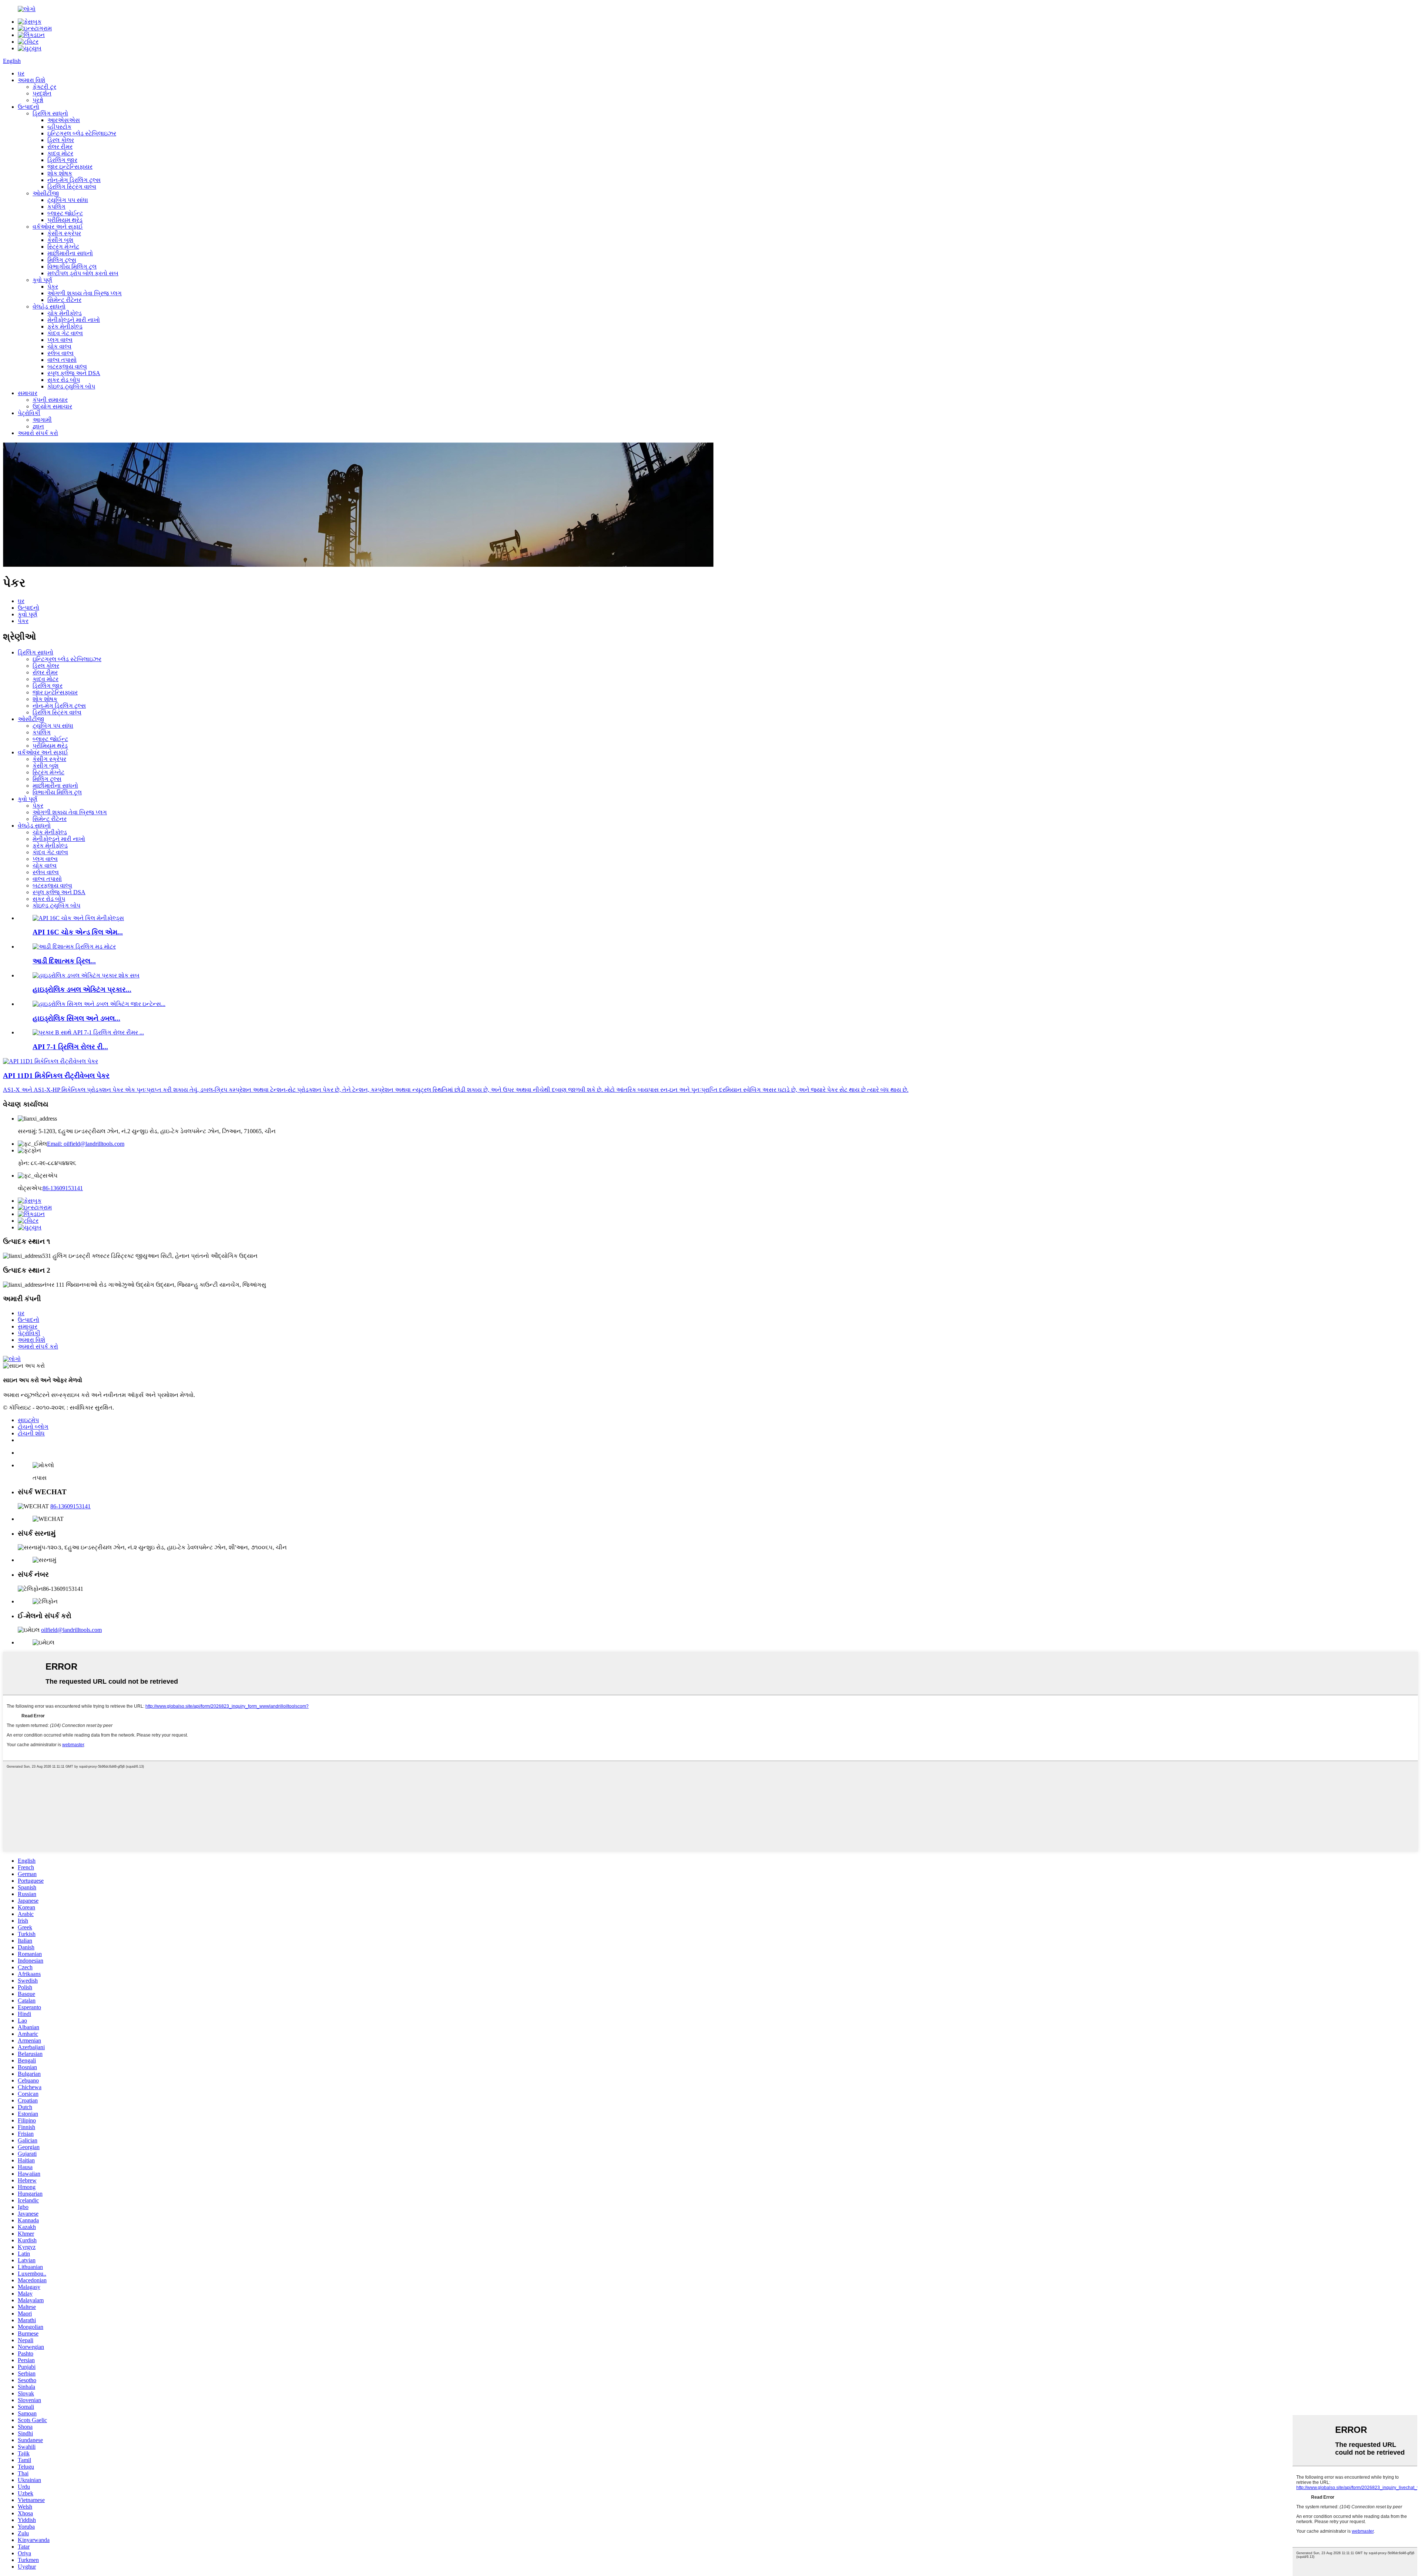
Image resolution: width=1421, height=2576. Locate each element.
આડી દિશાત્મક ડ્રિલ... (64, 961)
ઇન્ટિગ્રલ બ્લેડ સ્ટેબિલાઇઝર (82, 133)
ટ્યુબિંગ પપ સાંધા (68, 200)
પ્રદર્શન (42, 93)
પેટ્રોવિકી (29, 413)
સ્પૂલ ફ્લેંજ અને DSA (74, 373)
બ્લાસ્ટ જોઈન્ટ (65, 213)
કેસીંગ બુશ (60, 240)
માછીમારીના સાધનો (70, 253)
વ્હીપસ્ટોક (59, 127)
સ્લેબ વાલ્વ (61, 353)
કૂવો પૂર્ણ (42, 280)
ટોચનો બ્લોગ (33, 1427)
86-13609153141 (63, 1188)
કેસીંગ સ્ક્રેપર (64, 233)
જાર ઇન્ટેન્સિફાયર (70, 167)
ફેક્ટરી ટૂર (44, 87)
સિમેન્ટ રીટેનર (64, 300)
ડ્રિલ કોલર (61, 140)
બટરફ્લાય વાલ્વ (67, 366)
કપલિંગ (56, 207)
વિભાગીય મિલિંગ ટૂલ (72, 267)
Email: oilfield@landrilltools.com (86, 1144)
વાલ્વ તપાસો (62, 360)
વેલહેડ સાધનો (49, 307)
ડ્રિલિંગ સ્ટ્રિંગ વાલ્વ (72, 187)
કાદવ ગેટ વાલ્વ (65, 333)
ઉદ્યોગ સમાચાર (52, 406)
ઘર (21, 73)
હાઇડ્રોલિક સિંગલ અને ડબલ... (76, 1018)
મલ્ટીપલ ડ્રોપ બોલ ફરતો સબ (83, 273)
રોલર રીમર (60, 147)
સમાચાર (28, 393)
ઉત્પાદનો (28, 107)
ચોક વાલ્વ (59, 346)
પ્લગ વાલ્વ (60, 340)
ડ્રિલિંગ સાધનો (50, 113)
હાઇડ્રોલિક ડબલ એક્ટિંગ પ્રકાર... (82, 989)
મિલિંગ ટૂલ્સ (62, 260)
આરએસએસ (64, 120)
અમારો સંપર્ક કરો (38, 433)
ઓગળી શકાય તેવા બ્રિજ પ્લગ (85, 293)
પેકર (53, 287)
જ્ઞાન (38, 426)
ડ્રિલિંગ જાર (62, 160)
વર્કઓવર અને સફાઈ (58, 227)
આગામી (42, 420)
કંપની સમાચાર (50, 400)
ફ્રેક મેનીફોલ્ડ (65, 326)
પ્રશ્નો (38, 100)
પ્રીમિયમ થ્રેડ (65, 220)
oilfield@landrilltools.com (71, 1630)
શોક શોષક (60, 173)
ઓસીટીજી (46, 193)
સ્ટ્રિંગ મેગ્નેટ (63, 247)
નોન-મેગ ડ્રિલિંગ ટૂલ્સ (74, 180)
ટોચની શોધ (31, 1433)
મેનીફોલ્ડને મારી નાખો (74, 320)
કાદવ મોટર (60, 153)
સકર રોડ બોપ (64, 380)
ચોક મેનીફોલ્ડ (65, 313)
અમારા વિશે (31, 80)
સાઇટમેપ (28, 1420)
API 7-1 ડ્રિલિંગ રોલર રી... (70, 1047)
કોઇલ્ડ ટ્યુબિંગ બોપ (71, 386)
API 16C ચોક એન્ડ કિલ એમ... (78, 932)
